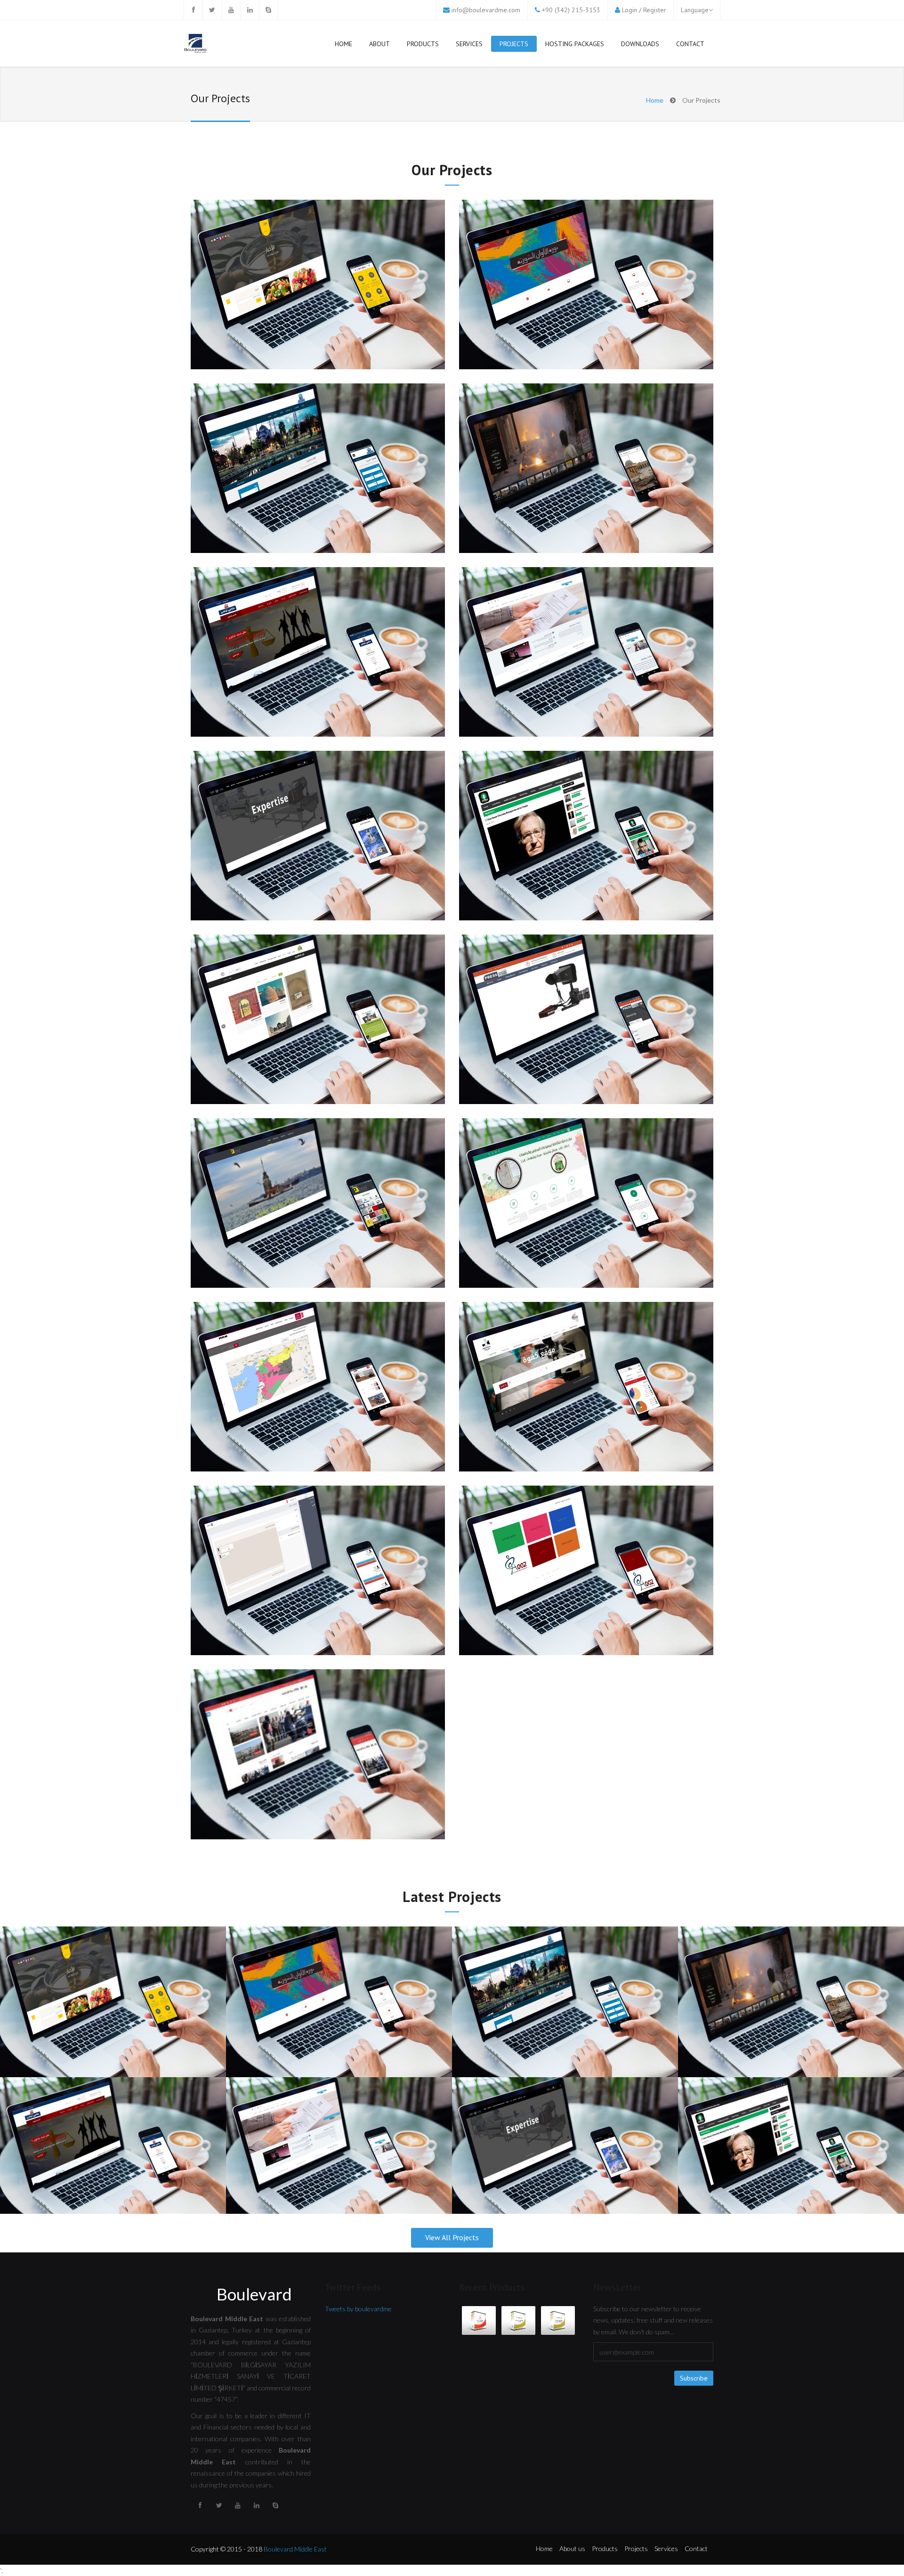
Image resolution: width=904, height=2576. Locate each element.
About (379, 44)
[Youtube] (231, 10)
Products (423, 44)
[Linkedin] (250, 10)
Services (469, 44)
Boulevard (254, 2294)
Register (655, 10)
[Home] (195, 45)
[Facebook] (193, 10)
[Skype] (268, 10)
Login (630, 10)
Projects (514, 44)
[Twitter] (212, 10)
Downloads (640, 44)
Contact (690, 44)
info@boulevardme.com (486, 10)
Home (343, 44)
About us (572, 2548)
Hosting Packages (575, 44)
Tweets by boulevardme (358, 2309)
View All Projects (452, 2237)
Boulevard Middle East (295, 2549)
